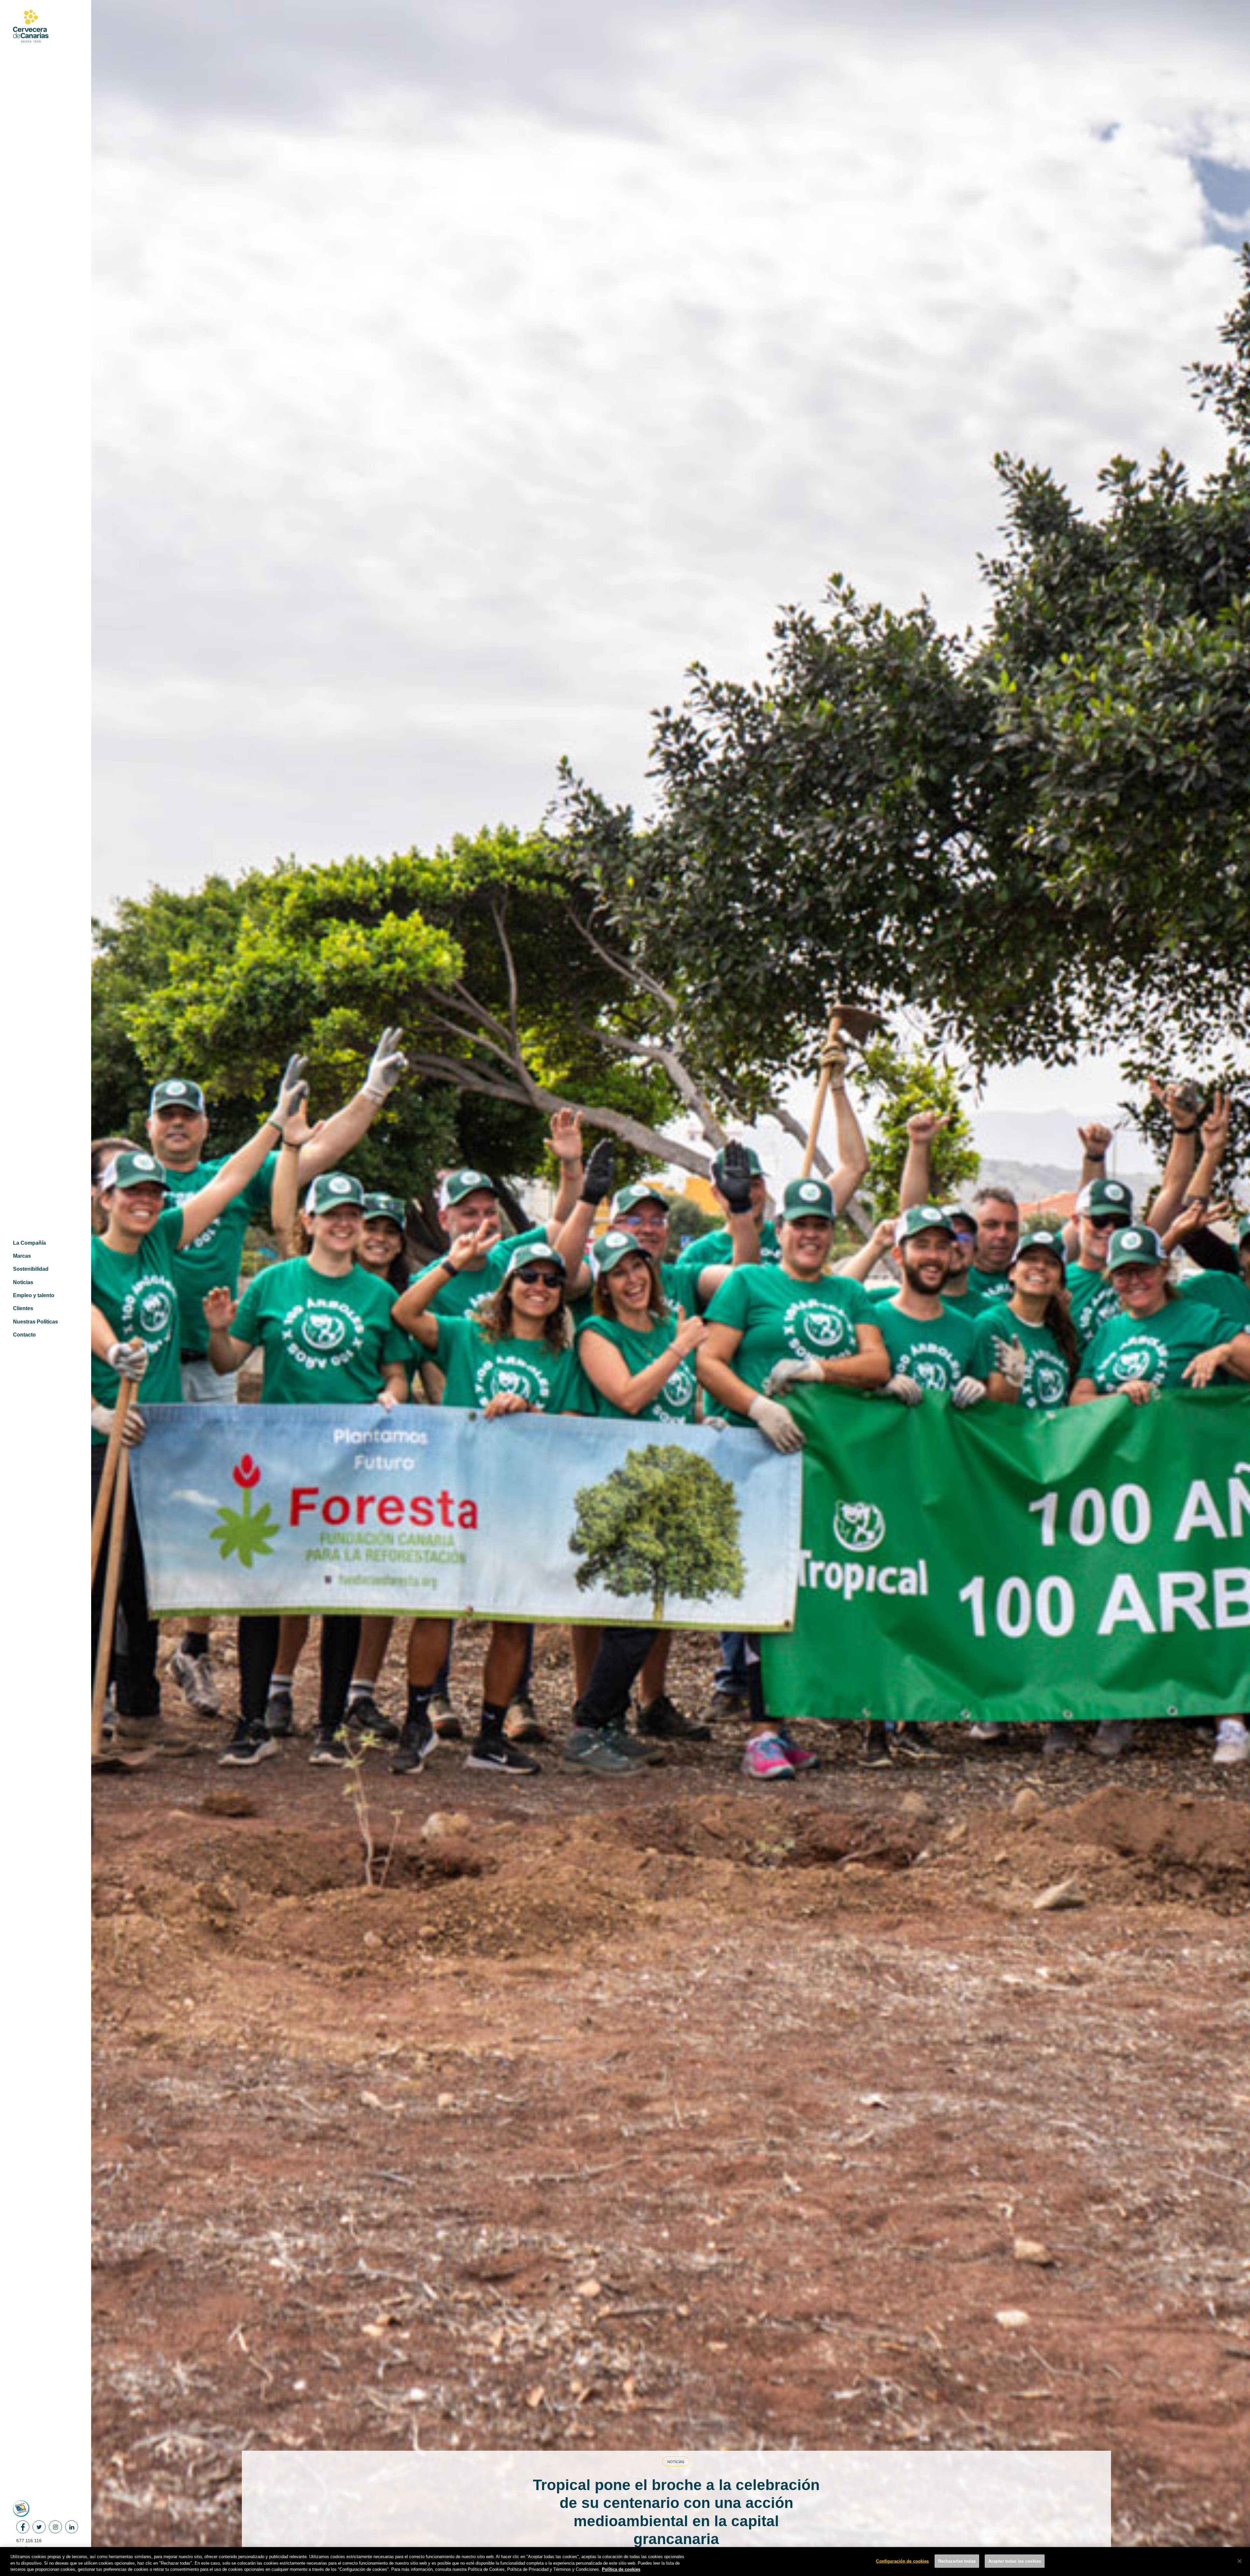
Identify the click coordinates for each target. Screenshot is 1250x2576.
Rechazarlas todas (957, 2561)
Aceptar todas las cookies (1015, 2561)
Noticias (676, 2462)
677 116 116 (29, 2541)
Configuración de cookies (902, 2561)
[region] (625, 2562)
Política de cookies (621, 2569)
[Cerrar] (1240, 2561)
